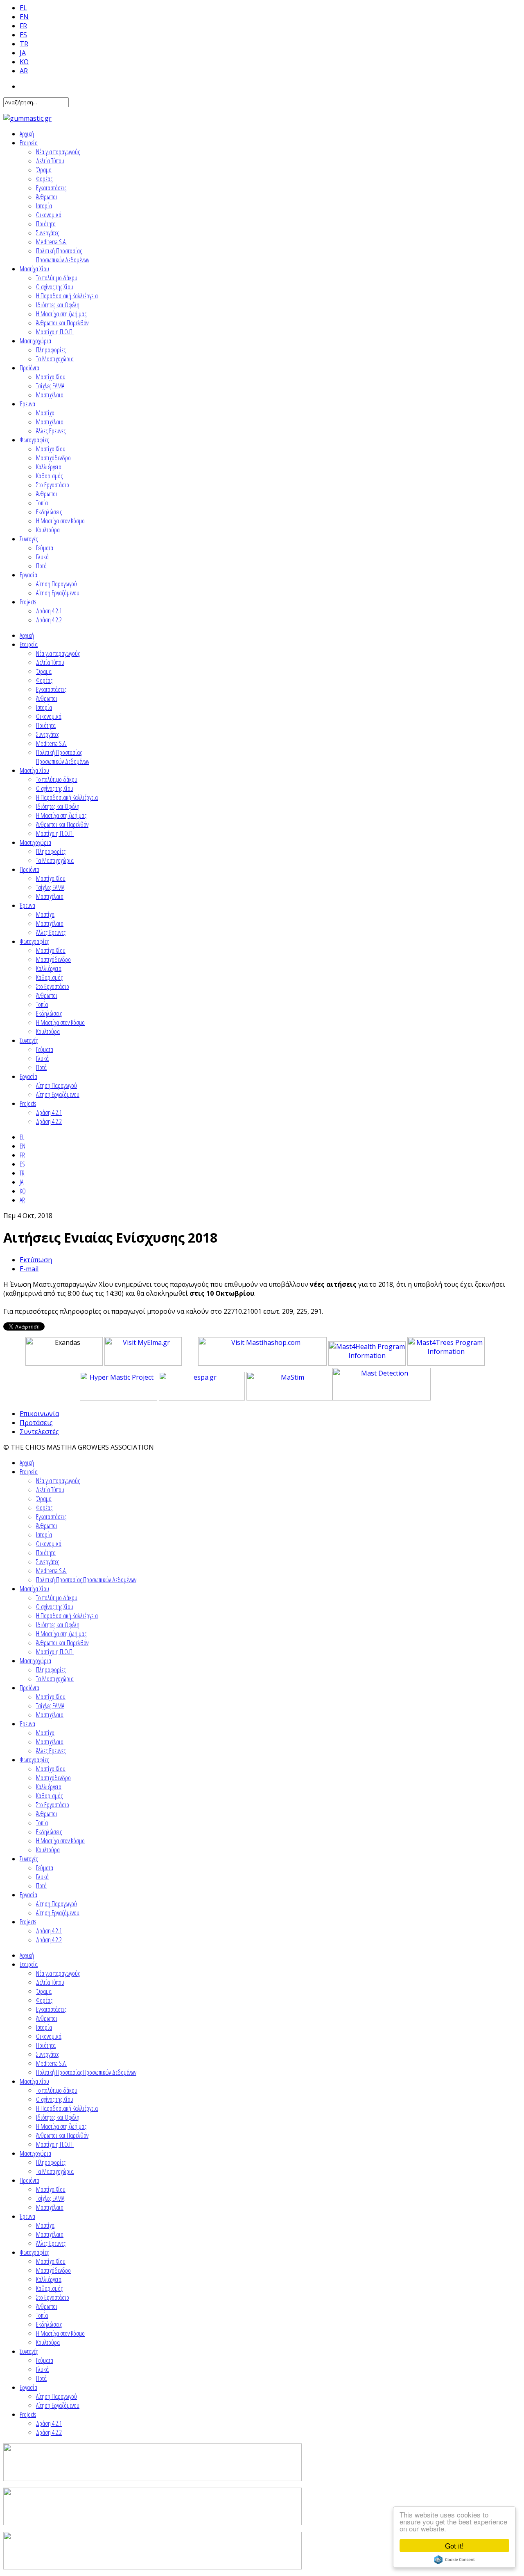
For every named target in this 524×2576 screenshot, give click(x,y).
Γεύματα (45, 548)
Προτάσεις (36, 1423)
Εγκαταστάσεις (51, 188)
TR (24, 44)
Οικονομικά (49, 215)
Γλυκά (42, 557)
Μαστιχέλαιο (50, 395)
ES (23, 35)
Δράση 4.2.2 (49, 620)
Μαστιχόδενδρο (53, 458)
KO (24, 62)
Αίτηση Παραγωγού (56, 584)
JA (23, 53)
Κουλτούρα (48, 530)
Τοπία (42, 503)
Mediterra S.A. (51, 242)
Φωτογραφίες (34, 440)
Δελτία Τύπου (50, 161)
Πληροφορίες (51, 350)
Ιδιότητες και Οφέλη (58, 305)
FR (23, 26)
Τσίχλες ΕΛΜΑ (50, 386)
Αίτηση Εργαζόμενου (58, 593)
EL (23, 8)
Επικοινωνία (39, 1414)
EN (24, 17)
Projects (28, 602)
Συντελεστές (39, 1432)
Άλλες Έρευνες (51, 431)
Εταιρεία (29, 143)
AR (24, 71)
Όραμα (44, 170)
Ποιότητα (46, 224)
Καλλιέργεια (49, 467)
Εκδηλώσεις (49, 512)
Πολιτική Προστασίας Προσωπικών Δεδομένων (63, 255)
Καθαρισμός (49, 476)
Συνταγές (29, 539)
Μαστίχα (45, 413)
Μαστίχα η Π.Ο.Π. (55, 332)
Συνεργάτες (47, 233)
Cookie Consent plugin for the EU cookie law (454, 2560)
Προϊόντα (29, 368)
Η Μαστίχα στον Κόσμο (60, 521)
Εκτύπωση (36, 1260)
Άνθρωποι (47, 197)
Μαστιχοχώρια (35, 341)
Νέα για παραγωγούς (58, 152)
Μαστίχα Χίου (34, 269)
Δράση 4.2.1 (49, 611)
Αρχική (27, 134)
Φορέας (44, 179)
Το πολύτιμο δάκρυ (57, 278)
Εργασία (28, 575)
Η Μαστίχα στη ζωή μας (61, 314)
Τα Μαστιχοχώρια (55, 359)
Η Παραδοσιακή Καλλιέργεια (67, 296)
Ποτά (41, 566)
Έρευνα (27, 404)
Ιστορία (44, 206)
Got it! (454, 2546)
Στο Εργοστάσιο (53, 485)
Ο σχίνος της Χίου (55, 287)
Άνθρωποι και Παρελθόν (62, 323)
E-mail (29, 1269)
